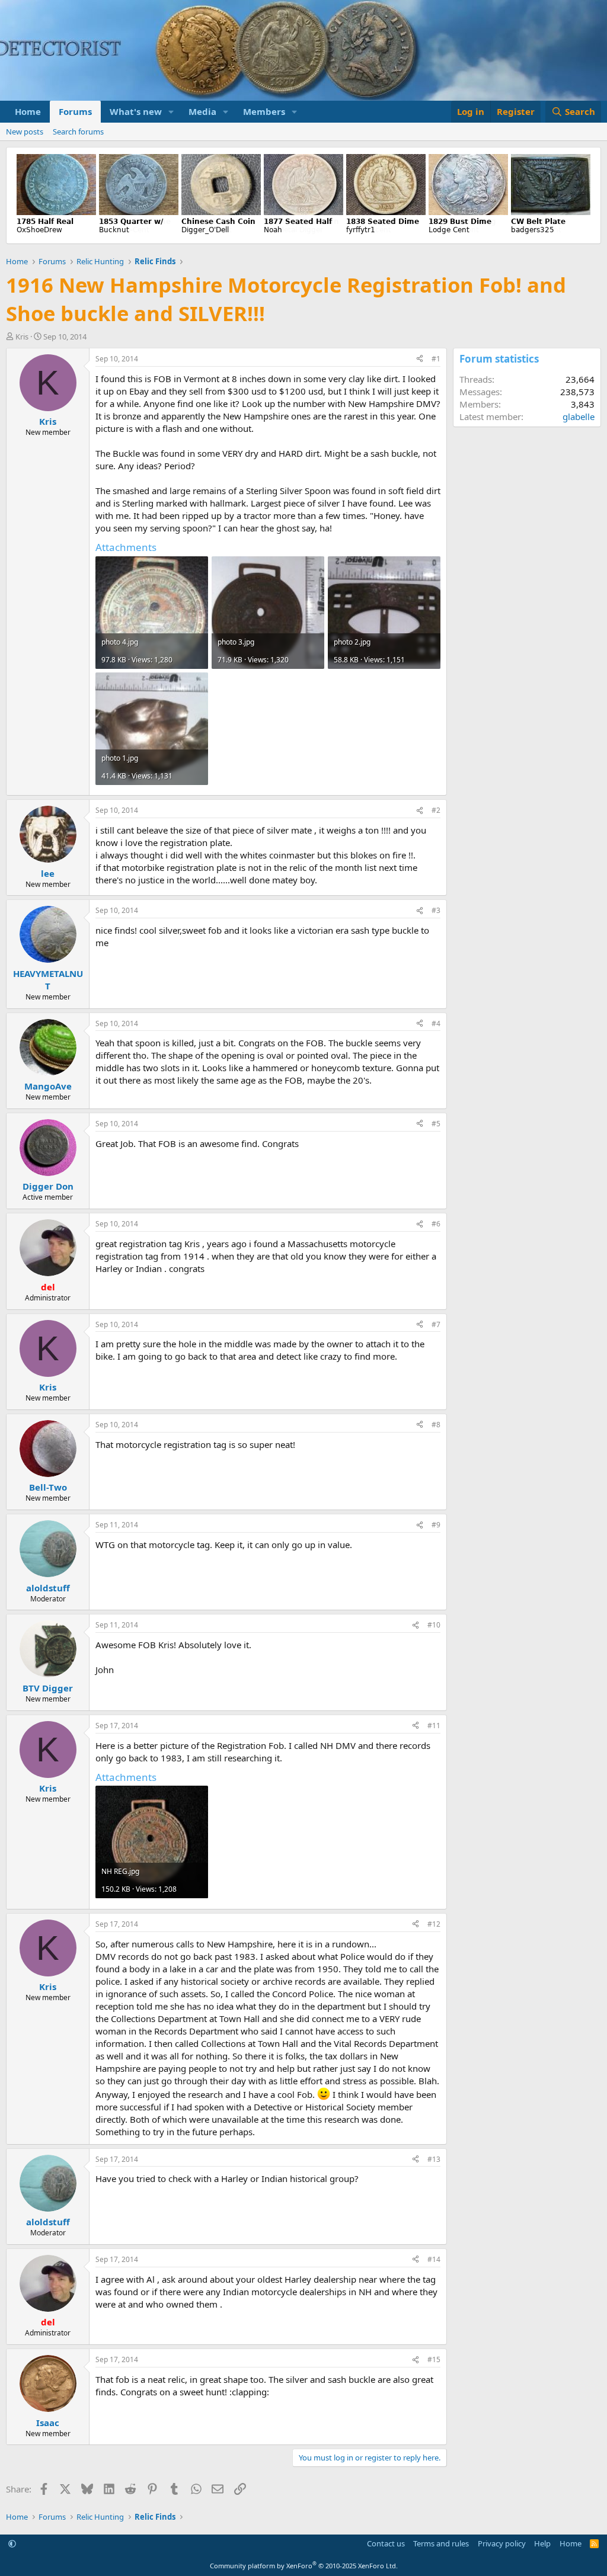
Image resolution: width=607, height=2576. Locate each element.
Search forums (78, 132)
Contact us (386, 2543)
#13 (434, 2159)
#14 (434, 2259)
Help (542, 2543)
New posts (25, 132)
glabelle (579, 416)
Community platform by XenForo (304, 2566)
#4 (436, 1023)
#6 (436, 1224)
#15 (434, 2359)
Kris (22, 337)
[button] (171, 112)
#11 (434, 1726)
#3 (436, 910)
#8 (436, 1425)
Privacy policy (502, 2543)
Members (264, 111)
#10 (434, 1625)
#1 (436, 359)
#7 (436, 1324)
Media (202, 111)
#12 (434, 1924)
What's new (136, 111)
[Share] (420, 359)
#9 (436, 1525)
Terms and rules (441, 2543)
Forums (75, 111)
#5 (436, 1124)
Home (28, 111)
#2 (436, 810)
